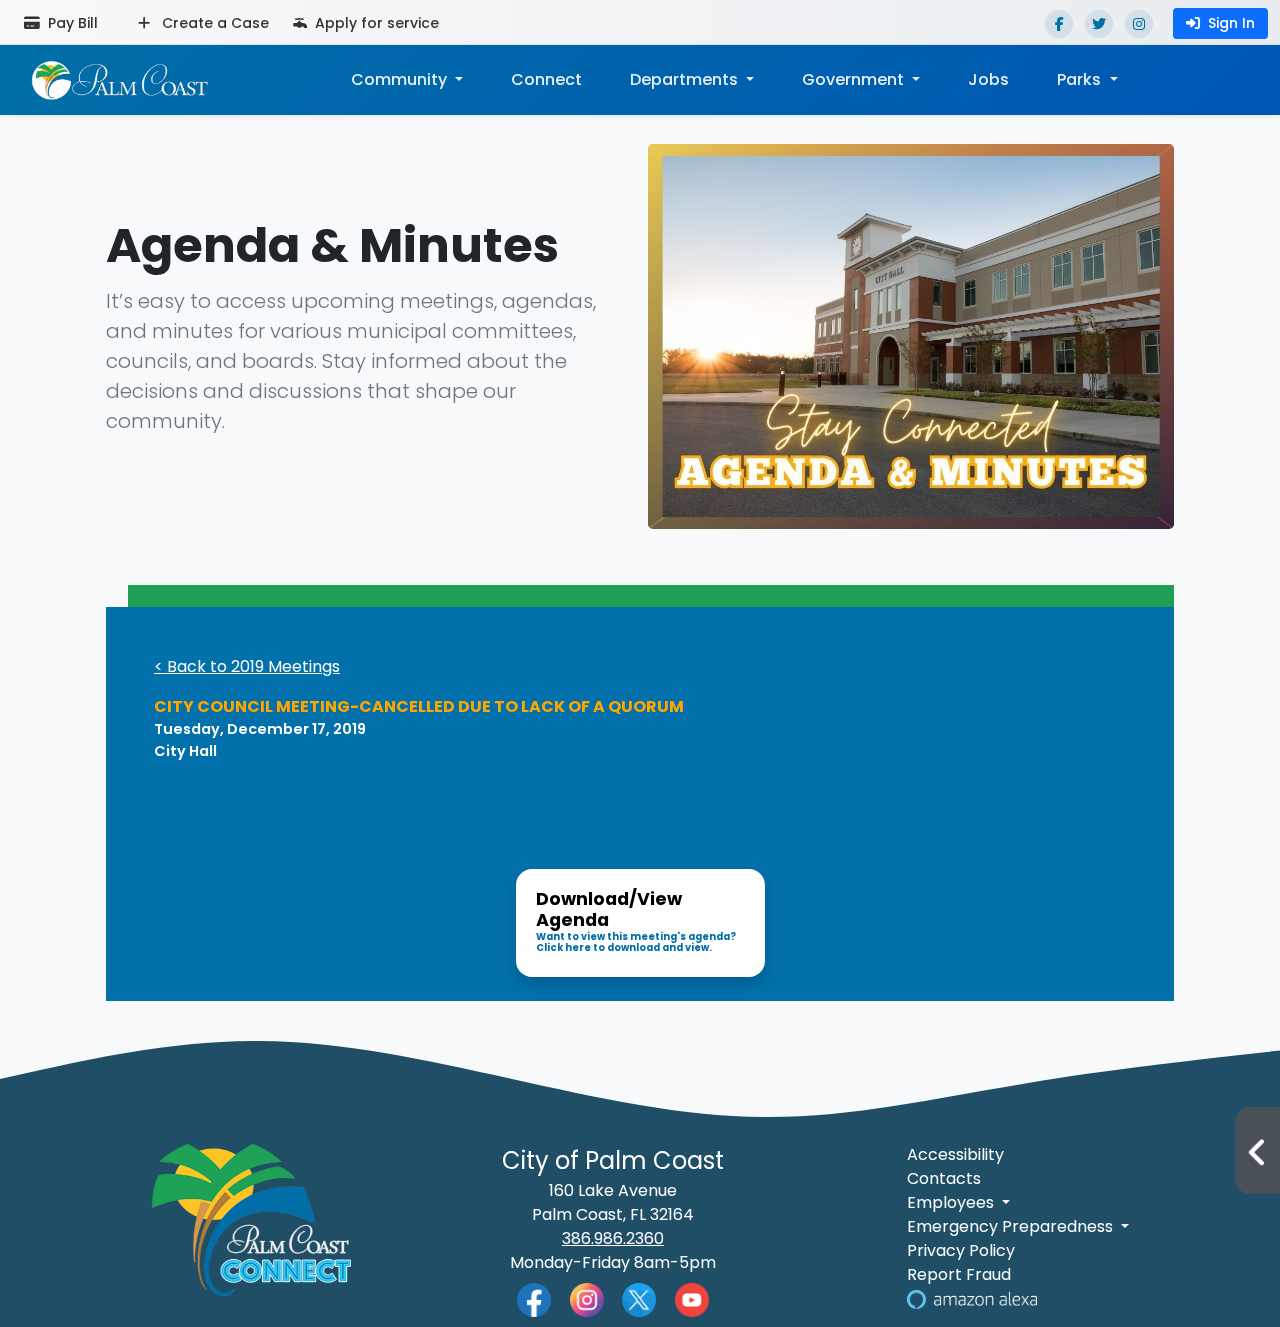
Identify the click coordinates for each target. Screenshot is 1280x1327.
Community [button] (401, 79)
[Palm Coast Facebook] (534, 1298)
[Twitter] (1099, 24)
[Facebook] (1059, 24)
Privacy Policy (961, 1250)
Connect (546, 79)
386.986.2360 (613, 1238)
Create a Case (213, 23)
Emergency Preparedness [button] (1012, 1226)
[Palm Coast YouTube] (692, 1298)
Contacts (944, 1178)
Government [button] (855, 79)
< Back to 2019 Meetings (247, 666)
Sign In (1231, 23)
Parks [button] (1081, 79)
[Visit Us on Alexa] (972, 1298)
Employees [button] (952, 1202)
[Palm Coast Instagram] (587, 1298)
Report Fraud (959, 1274)
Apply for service (375, 23)
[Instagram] (1139, 24)
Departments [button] (686, 79)
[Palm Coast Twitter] (639, 1298)
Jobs (988, 79)
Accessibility (955, 1154)
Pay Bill (71, 23)
